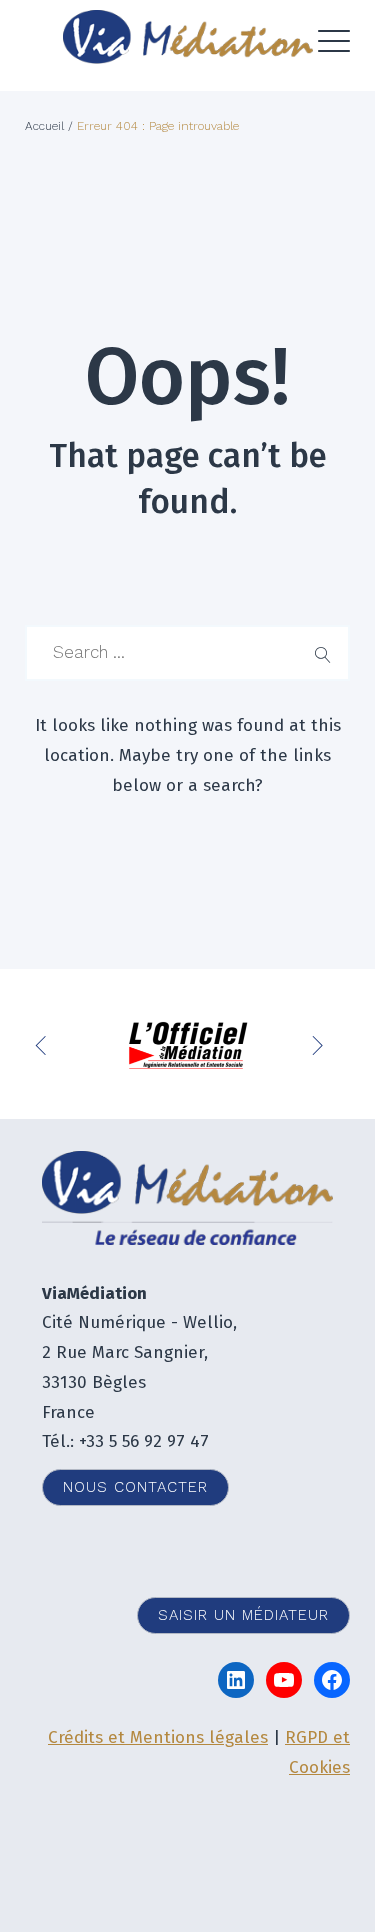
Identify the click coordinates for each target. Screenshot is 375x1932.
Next (320, 1044)
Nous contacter (135, 1487)
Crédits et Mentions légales (158, 1737)
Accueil (44, 126)
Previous (45, 1044)
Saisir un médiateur (243, 1615)
